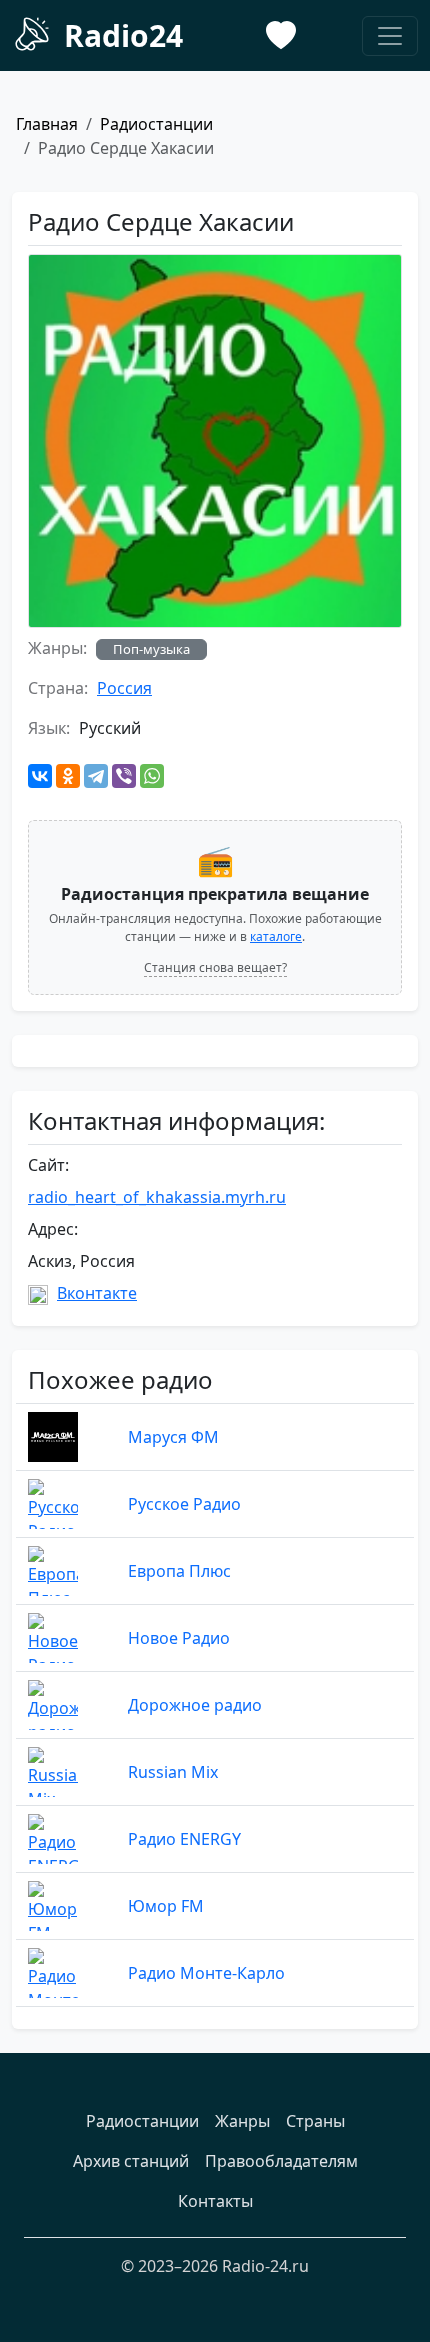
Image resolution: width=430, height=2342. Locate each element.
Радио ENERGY (184, 1839)
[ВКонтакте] (40, 776)
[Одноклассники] (68, 776)
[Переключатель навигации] (390, 36)
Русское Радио (184, 1504)
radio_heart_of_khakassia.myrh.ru (157, 1197)
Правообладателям (281, 2161)
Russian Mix (173, 1772)
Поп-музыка (151, 649)
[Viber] (124, 776)
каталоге (276, 936)
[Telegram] (96, 776)
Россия (124, 688)
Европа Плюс (179, 1571)
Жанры (242, 2121)
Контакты (215, 2201)
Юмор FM (166, 1906)
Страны (315, 2121)
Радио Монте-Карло (206, 1973)
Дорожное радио (195, 1705)
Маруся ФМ (173, 1437)
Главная (47, 124)
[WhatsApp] (152, 776)
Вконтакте (97, 1293)
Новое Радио (179, 1638)
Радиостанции (156, 124)
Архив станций (131, 2161)
